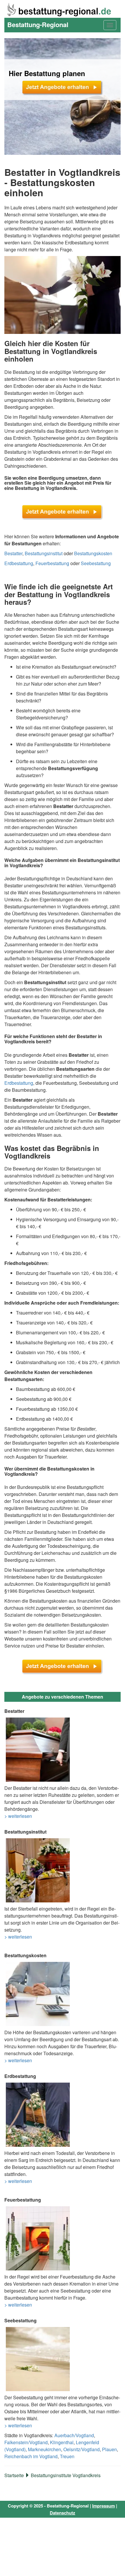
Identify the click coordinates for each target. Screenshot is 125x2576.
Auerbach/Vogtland (74, 2435)
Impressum (103, 2506)
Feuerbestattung (52, 563)
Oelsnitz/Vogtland (82, 2449)
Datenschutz (63, 2513)
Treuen (67, 2456)
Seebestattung (96, 563)
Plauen (109, 2449)
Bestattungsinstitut (44, 553)
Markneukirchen (44, 2449)
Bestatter (13, 553)
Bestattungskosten (93, 553)
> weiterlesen (18, 1816)
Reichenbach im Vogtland (31, 2456)
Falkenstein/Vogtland (26, 2442)
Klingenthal (62, 2442)
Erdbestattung (19, 563)
